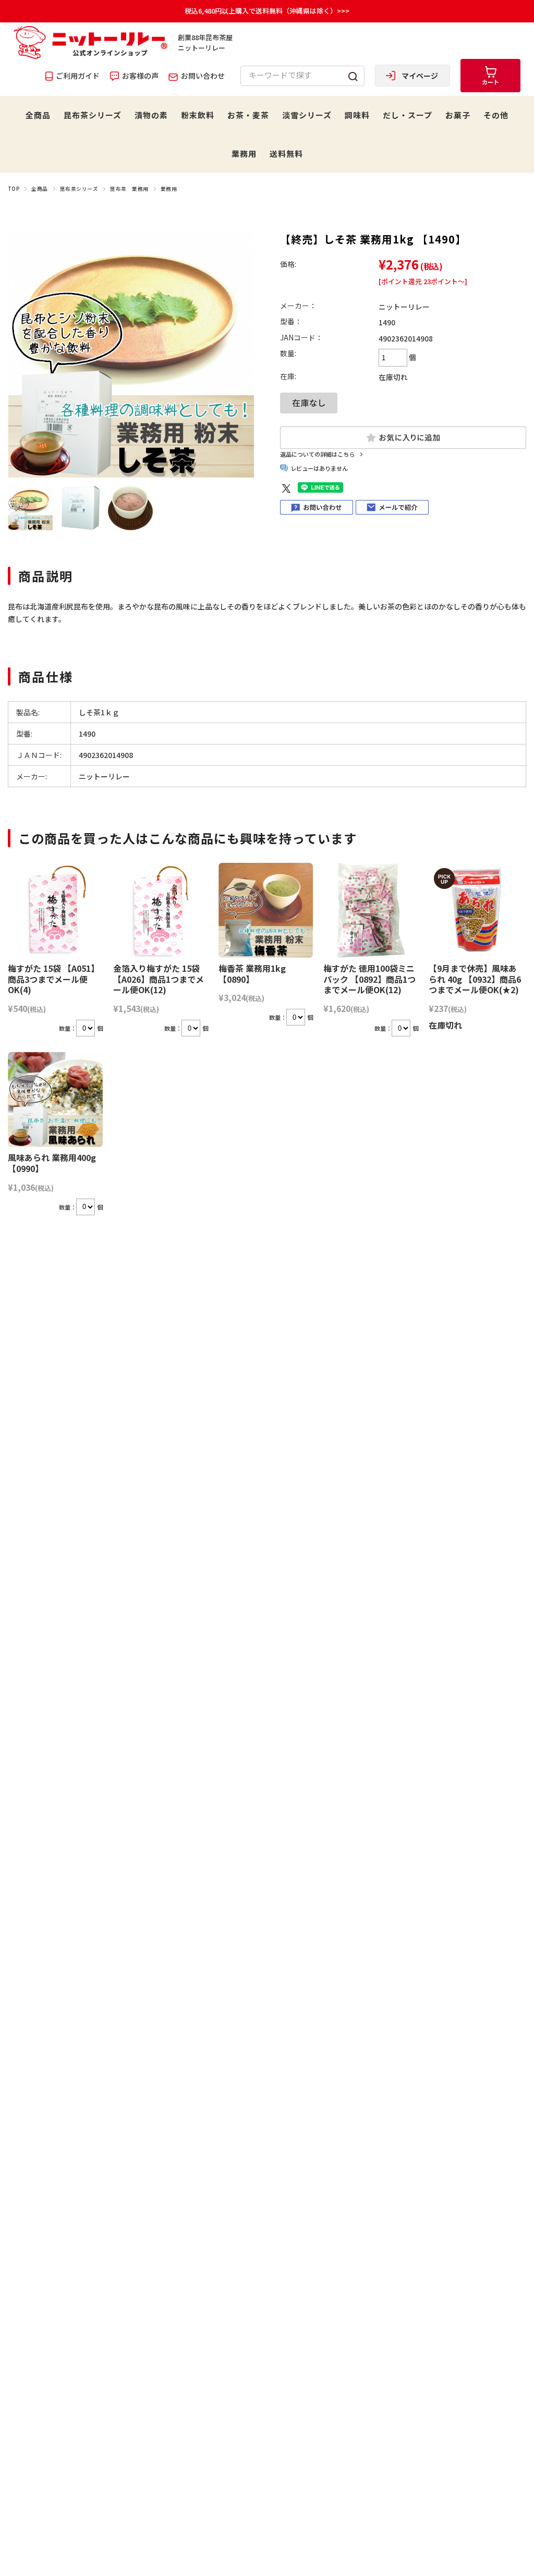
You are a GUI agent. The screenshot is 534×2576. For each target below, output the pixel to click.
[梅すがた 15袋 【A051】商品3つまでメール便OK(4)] (55, 910)
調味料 (357, 115)
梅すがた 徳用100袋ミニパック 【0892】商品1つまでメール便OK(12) (369, 979)
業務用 (244, 154)
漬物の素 (151, 115)
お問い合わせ (202, 76)
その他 (496, 115)
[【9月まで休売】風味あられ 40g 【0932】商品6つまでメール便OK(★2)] (476, 910)
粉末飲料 (198, 115)
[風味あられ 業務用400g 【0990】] (55, 1100)
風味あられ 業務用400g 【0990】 (52, 1163)
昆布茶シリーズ (93, 115)
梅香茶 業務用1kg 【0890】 (252, 974)
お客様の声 (139, 76)
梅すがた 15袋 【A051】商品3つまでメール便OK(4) (53, 979)
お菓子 (458, 115)
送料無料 (286, 154)
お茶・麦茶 (248, 115)
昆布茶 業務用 (129, 189)
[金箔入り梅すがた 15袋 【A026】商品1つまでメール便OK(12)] (161, 910)
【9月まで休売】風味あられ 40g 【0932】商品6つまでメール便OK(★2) (475, 979)
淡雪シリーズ (307, 115)
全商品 (38, 115)
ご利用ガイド (77, 76)
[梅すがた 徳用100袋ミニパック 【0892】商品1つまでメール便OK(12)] (371, 910)
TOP (14, 189)
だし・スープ (408, 115)
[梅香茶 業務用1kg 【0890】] (266, 910)
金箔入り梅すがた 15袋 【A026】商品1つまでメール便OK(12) (159, 979)
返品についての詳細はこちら (317, 454)
